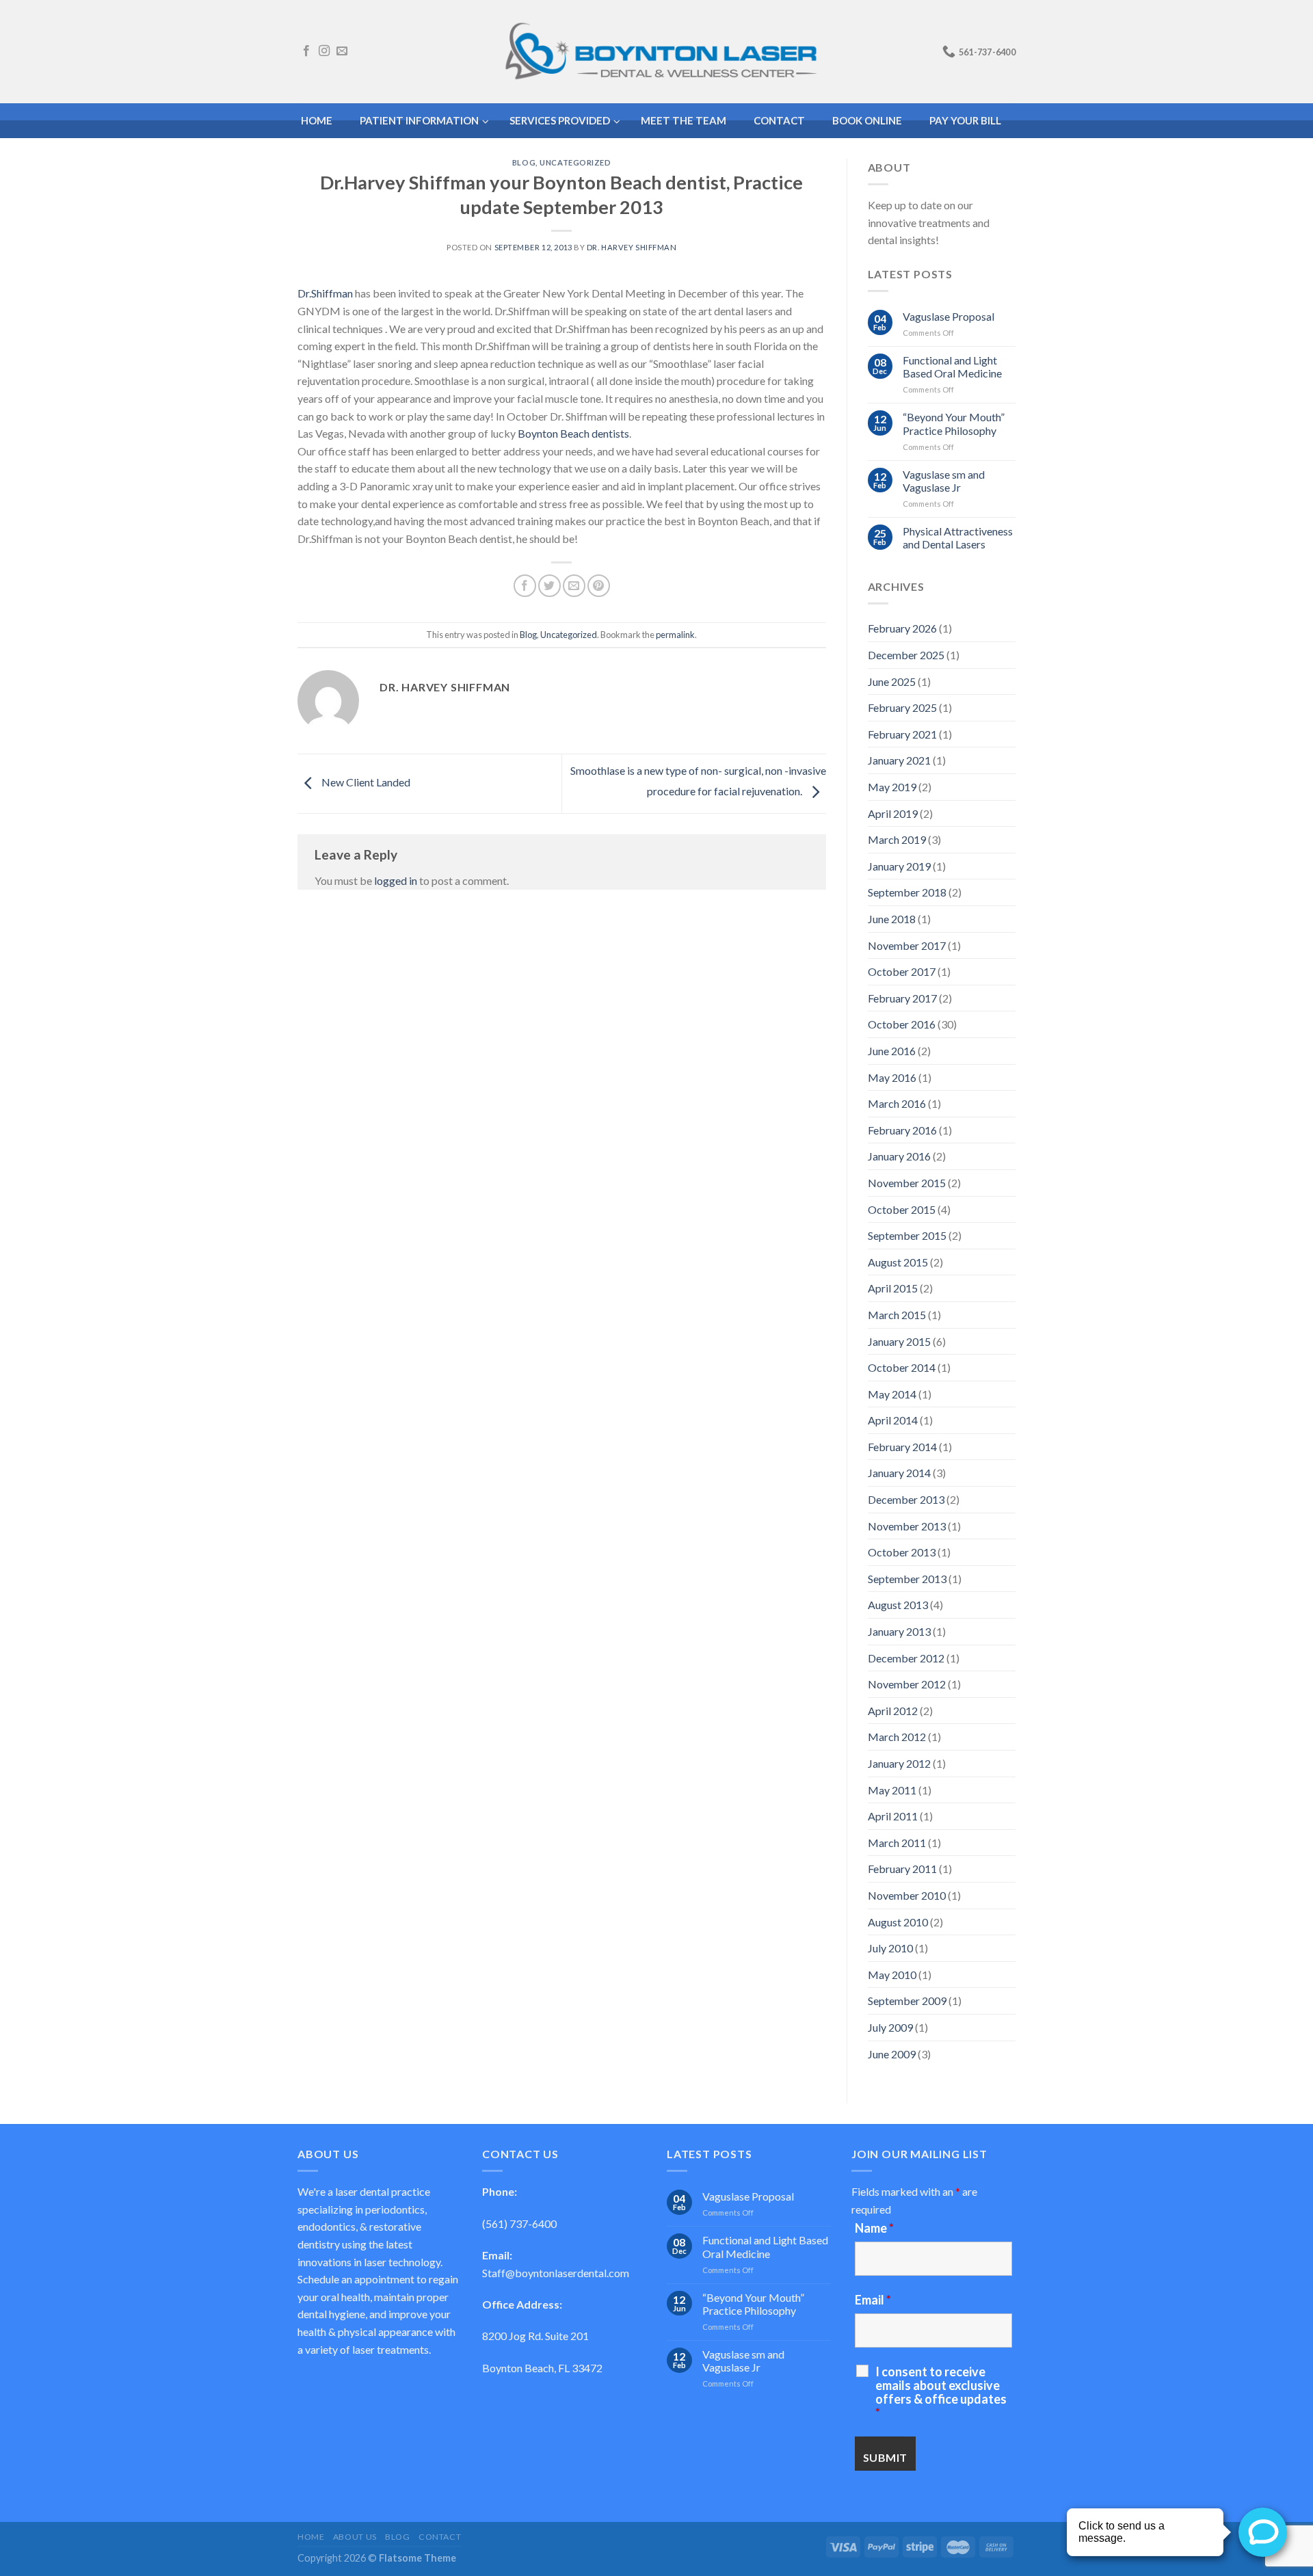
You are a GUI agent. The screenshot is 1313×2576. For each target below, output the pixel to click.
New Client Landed (365, 782)
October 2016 (902, 1024)
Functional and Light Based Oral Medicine (952, 367)
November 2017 (907, 945)
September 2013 (907, 1579)
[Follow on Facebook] (306, 51)
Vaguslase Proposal (949, 316)
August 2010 (898, 1922)
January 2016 (899, 1156)
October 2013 (902, 1552)
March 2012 (897, 1737)
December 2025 (906, 655)
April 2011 (893, 1816)
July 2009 (890, 2027)
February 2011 (902, 1869)
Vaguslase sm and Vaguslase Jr (944, 481)
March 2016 (897, 1103)
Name (874, 2228)
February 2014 (902, 1447)
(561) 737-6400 (519, 2223)
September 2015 (907, 1235)
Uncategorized (575, 162)
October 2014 (902, 1367)
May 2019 (892, 787)
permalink (675, 635)
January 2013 (899, 1631)
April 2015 (893, 1288)
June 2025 (892, 681)
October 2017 (902, 971)
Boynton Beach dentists (573, 433)
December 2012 (906, 1658)
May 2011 (892, 1790)
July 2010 (890, 1948)
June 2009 (892, 2054)
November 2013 (907, 1526)
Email (873, 2300)
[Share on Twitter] (549, 586)
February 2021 (902, 734)
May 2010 (892, 1975)
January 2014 (899, 1473)
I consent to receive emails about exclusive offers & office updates (941, 2392)
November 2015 (907, 1183)
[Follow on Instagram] (324, 51)
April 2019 (893, 813)
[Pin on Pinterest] (599, 586)
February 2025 (902, 707)
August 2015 (898, 1262)
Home (311, 2537)
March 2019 (897, 839)
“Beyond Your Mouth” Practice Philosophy (954, 423)
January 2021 (899, 760)
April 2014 (893, 1420)
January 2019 (899, 866)
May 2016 (892, 1077)
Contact (440, 2537)
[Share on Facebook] (525, 586)
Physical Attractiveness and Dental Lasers (958, 537)
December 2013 (906, 1499)
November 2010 (907, 1895)
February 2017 (902, 998)
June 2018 (892, 919)
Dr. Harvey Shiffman (632, 247)
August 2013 (898, 1605)
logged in (396, 880)
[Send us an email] (342, 51)
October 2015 (902, 1209)
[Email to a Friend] (574, 586)
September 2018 (907, 892)
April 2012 (893, 1711)
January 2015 (899, 1341)
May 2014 (892, 1394)
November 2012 (907, 1684)
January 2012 (899, 1763)
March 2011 (897, 1843)
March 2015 (897, 1315)
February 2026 (902, 628)
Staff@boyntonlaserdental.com (556, 2273)
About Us (355, 2537)
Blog (524, 162)
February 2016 (902, 1130)
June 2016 (892, 1051)
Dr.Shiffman (325, 293)
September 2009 (907, 2001)
